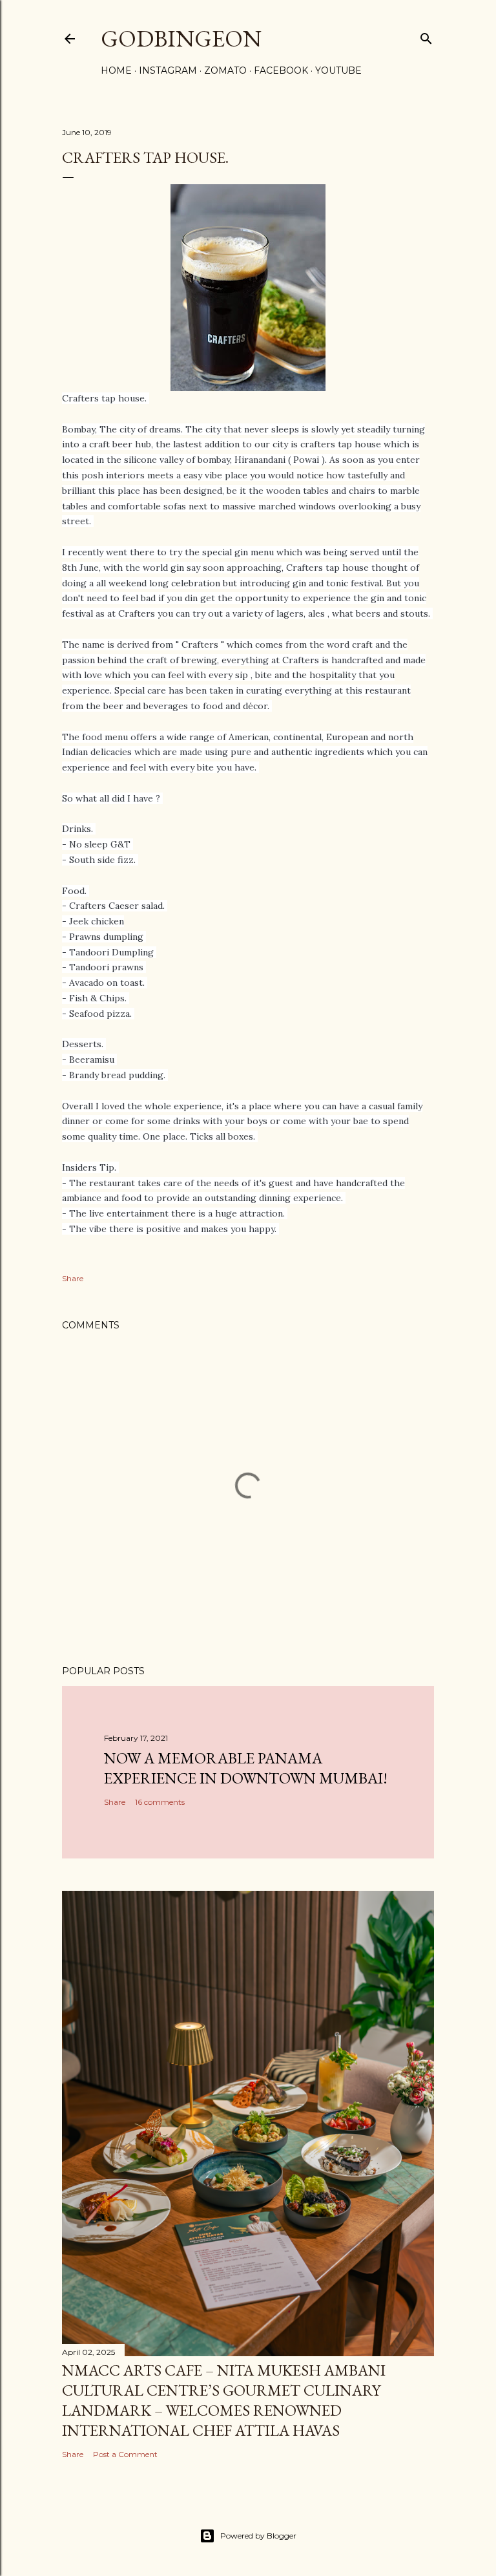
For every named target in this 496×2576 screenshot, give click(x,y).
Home (116, 70)
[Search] (426, 36)
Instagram (168, 70)
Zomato (225, 70)
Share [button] (73, 1278)
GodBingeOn (181, 38)
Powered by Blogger (258, 2536)
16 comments (160, 1802)
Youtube (338, 70)
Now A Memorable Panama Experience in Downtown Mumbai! (246, 1768)
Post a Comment (125, 2454)
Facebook (281, 70)
